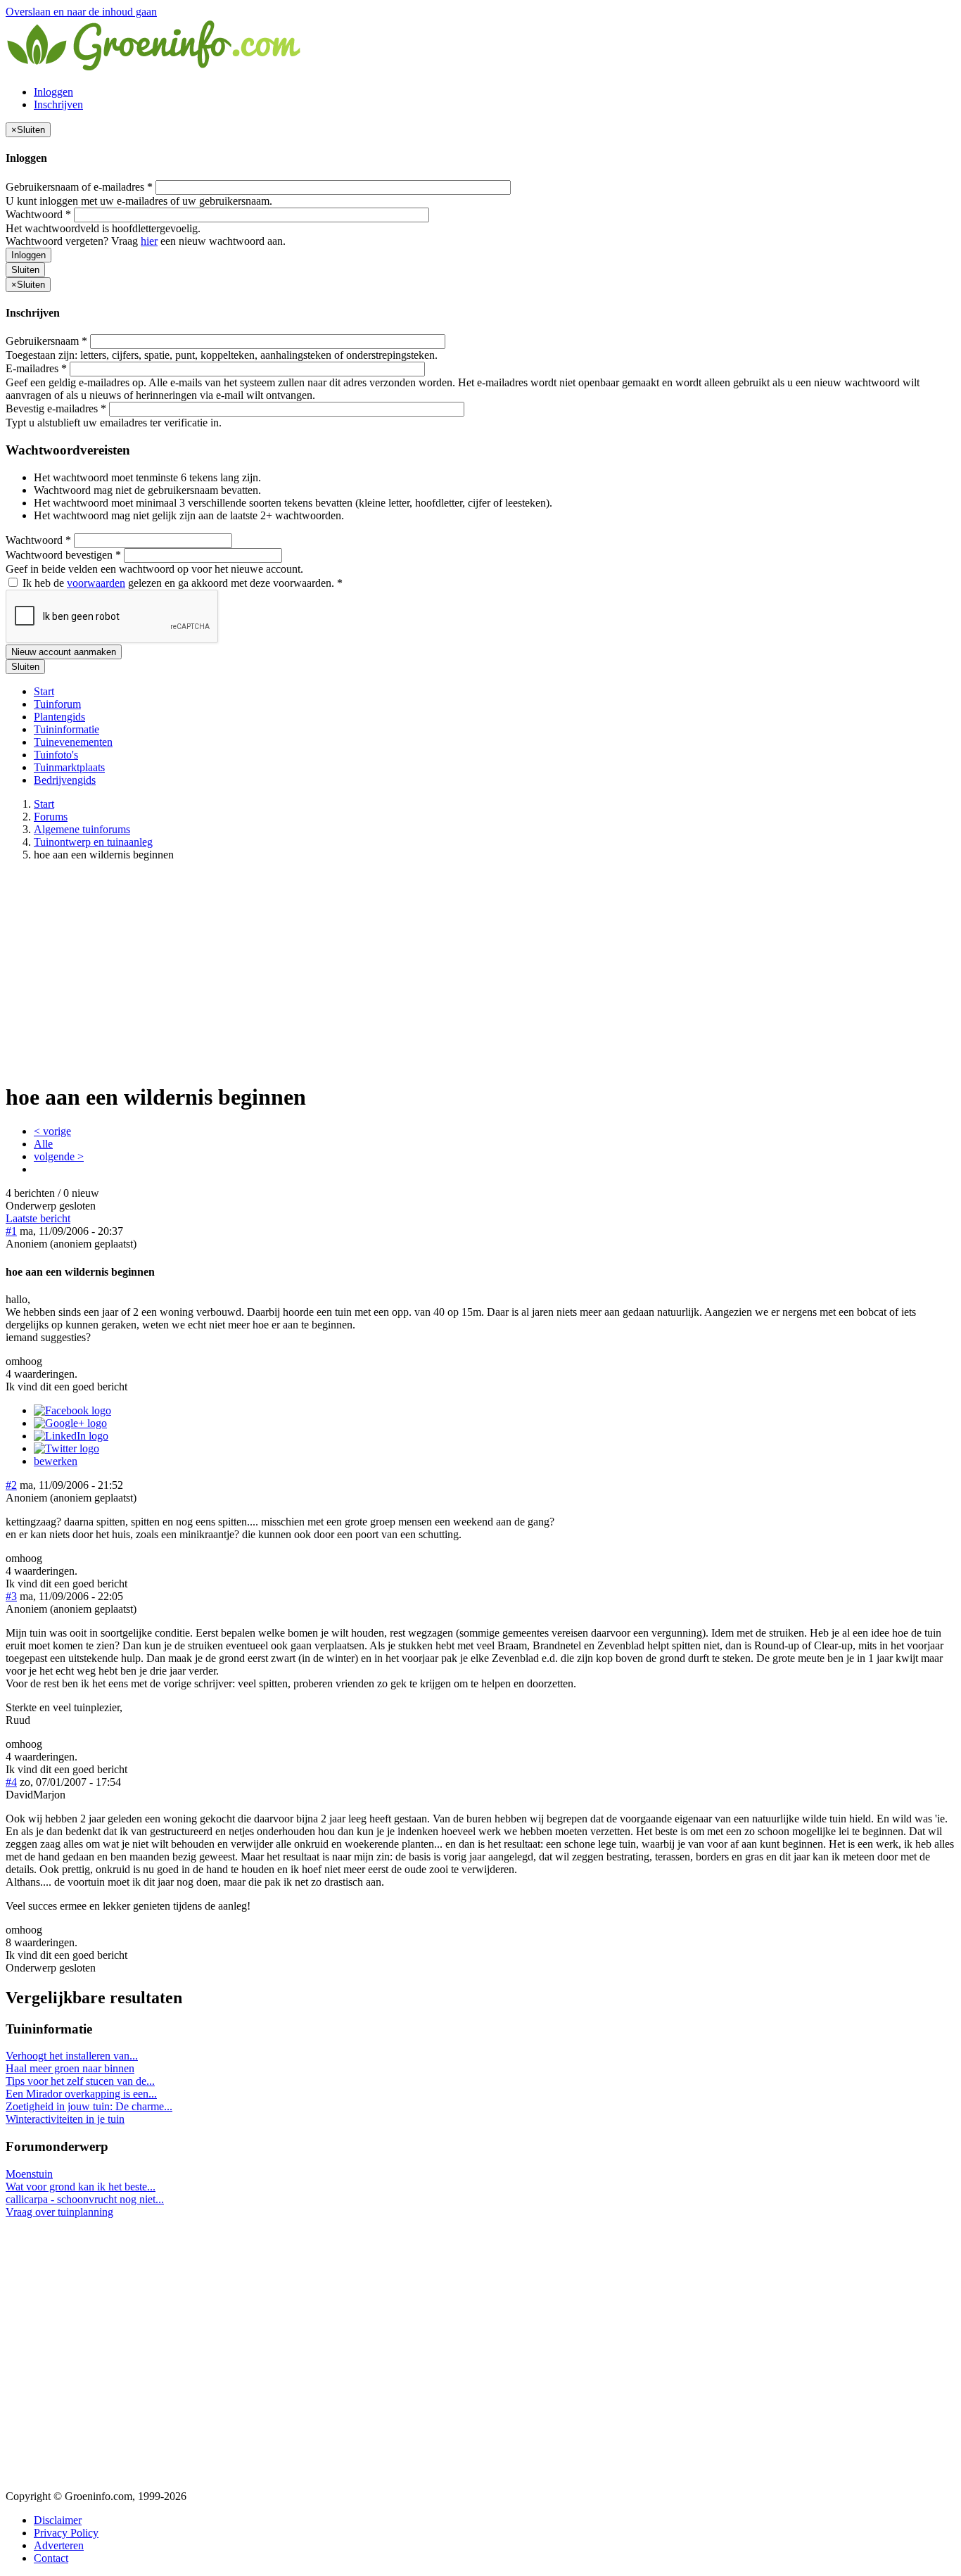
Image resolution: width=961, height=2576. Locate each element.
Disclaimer (58, 2520)
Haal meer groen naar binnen (70, 2068)
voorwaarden (96, 583)
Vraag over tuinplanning (59, 2212)
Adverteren (59, 2545)
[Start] (155, 68)
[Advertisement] (480, 971)
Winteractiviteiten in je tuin (65, 2119)
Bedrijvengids (65, 780)
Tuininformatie (66, 729)
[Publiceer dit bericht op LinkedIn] (71, 1436)
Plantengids (59, 717)
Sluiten (25, 270)
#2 (11, 1485)
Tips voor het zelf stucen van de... (80, 2081)
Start (44, 691)
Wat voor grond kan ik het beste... (81, 2187)
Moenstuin (29, 2174)
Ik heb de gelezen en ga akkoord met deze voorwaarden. (181, 583)
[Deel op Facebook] (72, 1410)
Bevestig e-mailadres (56, 408)
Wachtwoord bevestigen (63, 555)
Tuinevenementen (73, 742)
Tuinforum (57, 704)
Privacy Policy (66, 2533)
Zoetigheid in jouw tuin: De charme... (89, 2106)
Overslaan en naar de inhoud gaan (81, 12)
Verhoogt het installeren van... (72, 2056)
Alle (43, 1144)
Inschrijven (58, 104)
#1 (11, 1231)
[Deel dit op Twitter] (66, 1448)
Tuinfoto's (56, 755)
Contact (51, 2558)
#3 (11, 1596)
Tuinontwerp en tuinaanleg (93, 842)
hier (149, 241)
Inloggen (53, 92)
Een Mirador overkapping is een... (81, 2094)
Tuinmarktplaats (69, 767)
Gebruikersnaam (46, 341)
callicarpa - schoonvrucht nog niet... (85, 2199)
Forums (51, 817)
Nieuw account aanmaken (64, 652)
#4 (11, 1782)
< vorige (52, 1131)
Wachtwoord (38, 214)
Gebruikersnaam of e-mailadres (79, 187)
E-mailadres (36, 368)
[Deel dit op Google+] (70, 1423)
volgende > (59, 1156)
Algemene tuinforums (82, 829)
